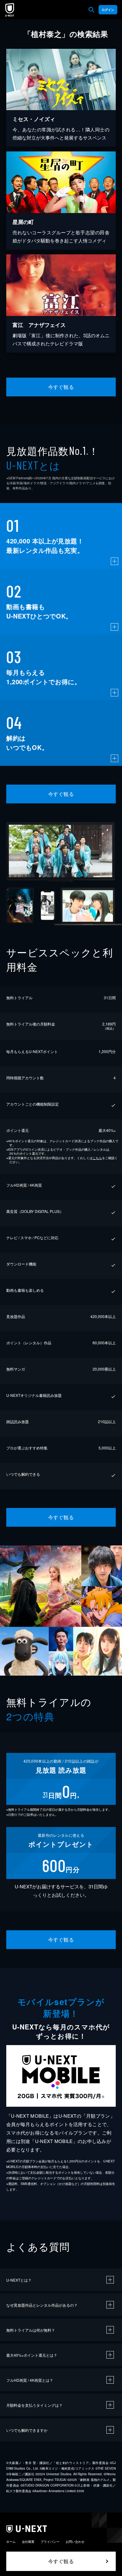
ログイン (108, 10)
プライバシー (50, 2542)
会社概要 (28, 2542)
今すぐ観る (61, 387)
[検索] (91, 10)
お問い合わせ (75, 2542)
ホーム (11, 2542)
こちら (97, 1158)
